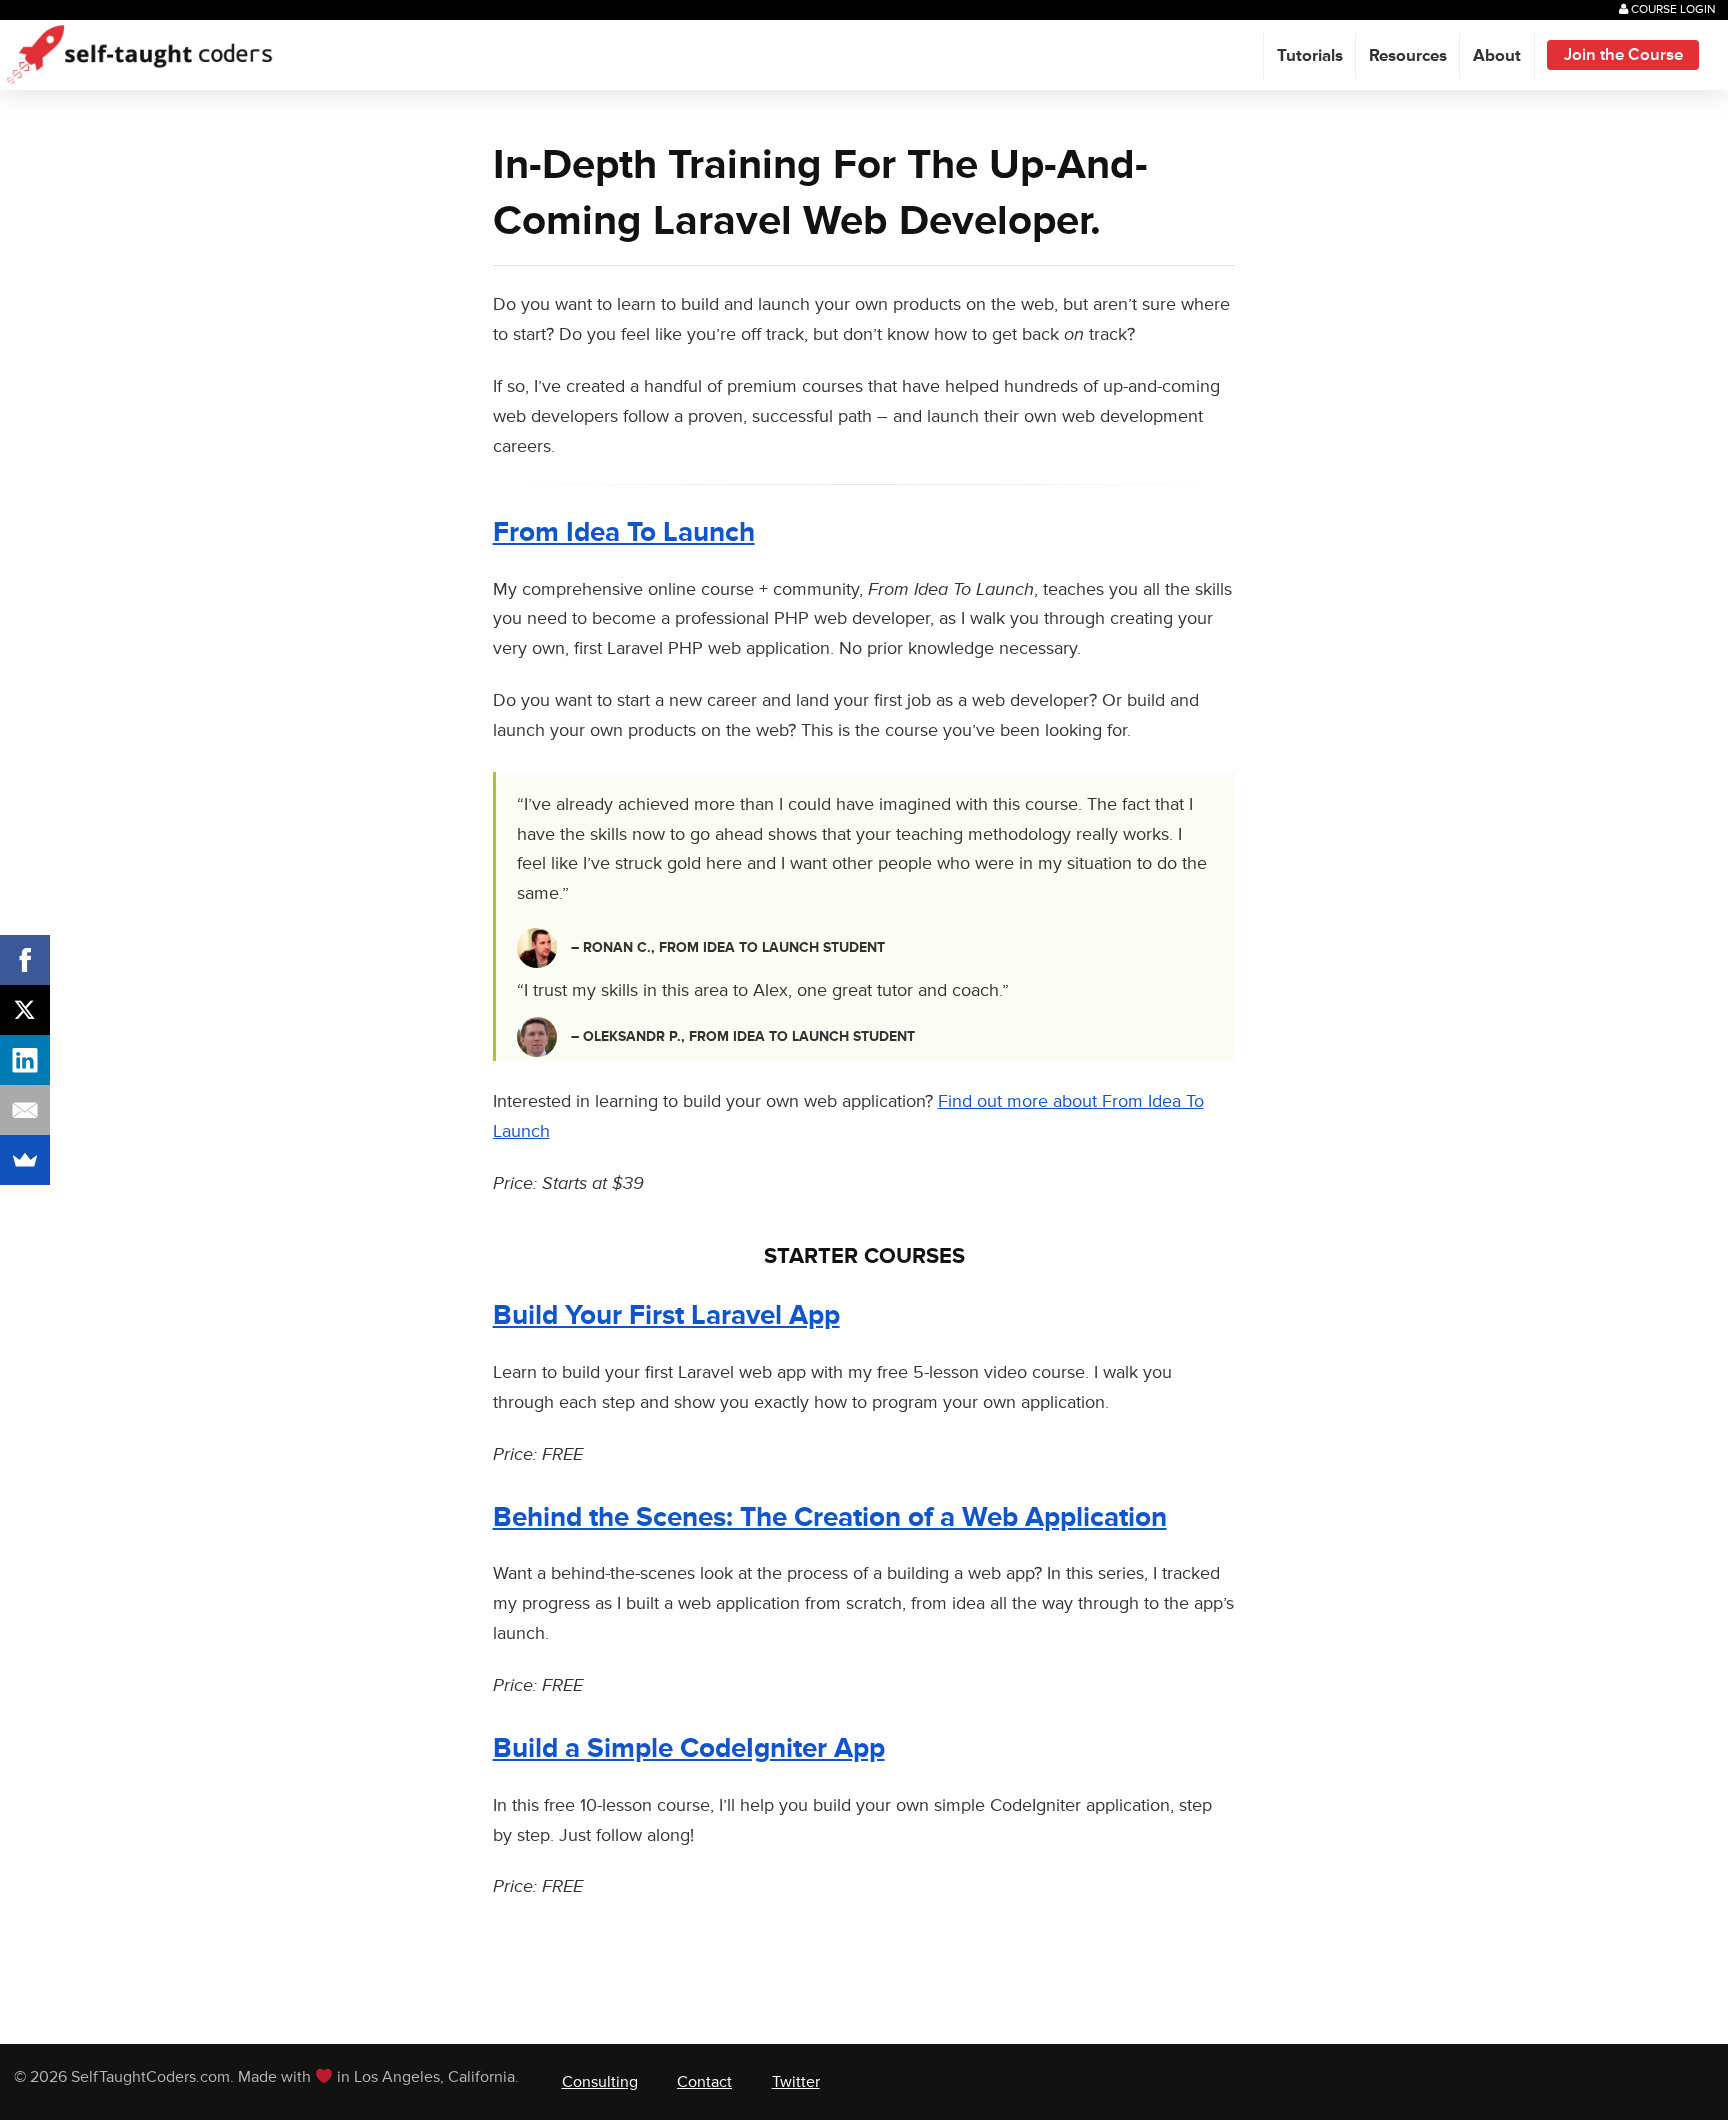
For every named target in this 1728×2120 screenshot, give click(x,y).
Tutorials (1310, 56)
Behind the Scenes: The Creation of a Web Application (830, 1517)
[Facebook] (25, 960)
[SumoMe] (25, 1160)
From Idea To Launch (624, 532)
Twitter (796, 2082)
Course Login (1672, 9)
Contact (704, 2082)
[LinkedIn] (25, 1060)
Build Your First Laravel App (666, 1315)
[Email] (25, 1110)
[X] (25, 1010)
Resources (1408, 56)
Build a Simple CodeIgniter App (689, 1748)
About (1497, 56)
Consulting (600, 2082)
